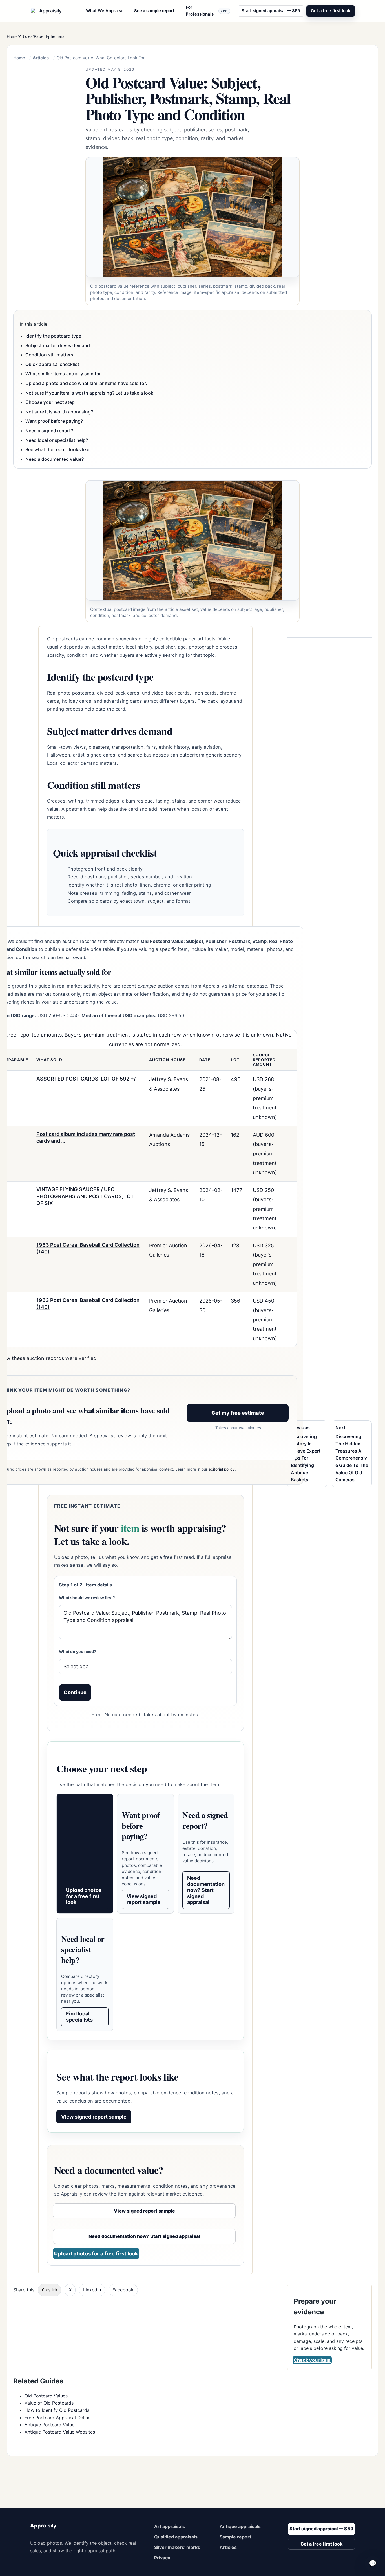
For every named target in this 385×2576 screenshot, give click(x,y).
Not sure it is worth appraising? (59, 412)
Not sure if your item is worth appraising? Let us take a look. (90, 393)
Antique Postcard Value (49, 2425)
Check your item (312, 2360)
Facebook (123, 2290)
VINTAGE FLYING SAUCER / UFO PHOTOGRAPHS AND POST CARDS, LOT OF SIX (85, 1196)
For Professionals (207, 11)
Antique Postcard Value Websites (60, 2432)
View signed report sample (144, 1899)
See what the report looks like (57, 449)
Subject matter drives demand (58, 345)
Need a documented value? (55, 459)
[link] (193, 231)
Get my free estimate (238, 1413)
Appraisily (43, 2526)
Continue (75, 1692)
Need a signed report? (49, 431)
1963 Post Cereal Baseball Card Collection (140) (88, 1248)
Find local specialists (79, 2017)
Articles (26, 36)
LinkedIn (92, 2290)
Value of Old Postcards (49, 2403)
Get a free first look (331, 11)
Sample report (235, 2537)
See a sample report (154, 11)
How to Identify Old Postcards (57, 2410)
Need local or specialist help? (57, 440)
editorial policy (222, 1469)
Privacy (162, 2558)
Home (12, 36)
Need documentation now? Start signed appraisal (206, 1890)
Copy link (50, 2290)
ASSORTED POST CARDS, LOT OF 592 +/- (87, 1079)
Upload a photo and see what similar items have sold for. (86, 383)
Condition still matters (49, 355)
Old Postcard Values (46, 2396)
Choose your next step (50, 402)
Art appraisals (170, 2526)
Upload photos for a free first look (84, 1896)
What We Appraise (105, 11)
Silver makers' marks (177, 2547)
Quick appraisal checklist (52, 364)
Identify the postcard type (53, 336)
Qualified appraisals (176, 2537)
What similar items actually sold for (63, 374)
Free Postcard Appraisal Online (57, 2418)
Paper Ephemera (49, 36)
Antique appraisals (240, 2526)
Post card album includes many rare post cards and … (86, 1137)
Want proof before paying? (54, 421)
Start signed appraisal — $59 (271, 11)
